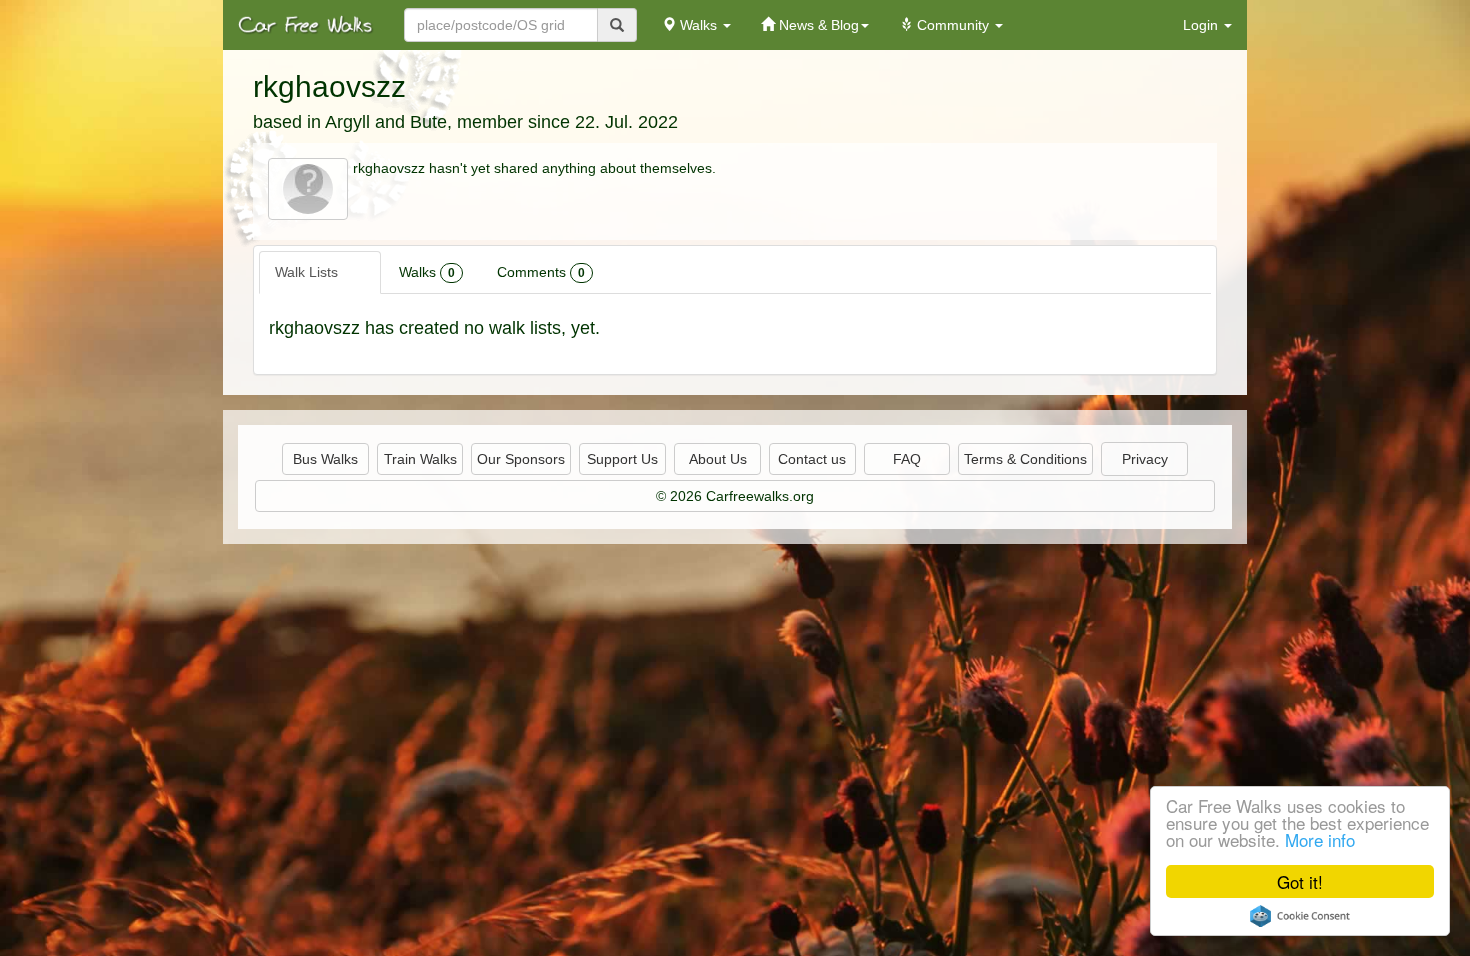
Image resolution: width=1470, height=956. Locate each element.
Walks (427, 272)
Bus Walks (325, 459)
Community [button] (953, 25)
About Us (718, 459)
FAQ (907, 459)
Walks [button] (698, 25)
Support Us (622, 459)
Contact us (812, 459)
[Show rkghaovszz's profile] (308, 188)
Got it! (1300, 881)
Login (1202, 25)
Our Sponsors (521, 459)
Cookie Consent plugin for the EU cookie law (1300, 916)
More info (1320, 839)
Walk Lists (316, 272)
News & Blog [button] (817, 25)
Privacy (1145, 459)
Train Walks (420, 459)
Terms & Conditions (1025, 459)
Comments (541, 272)
